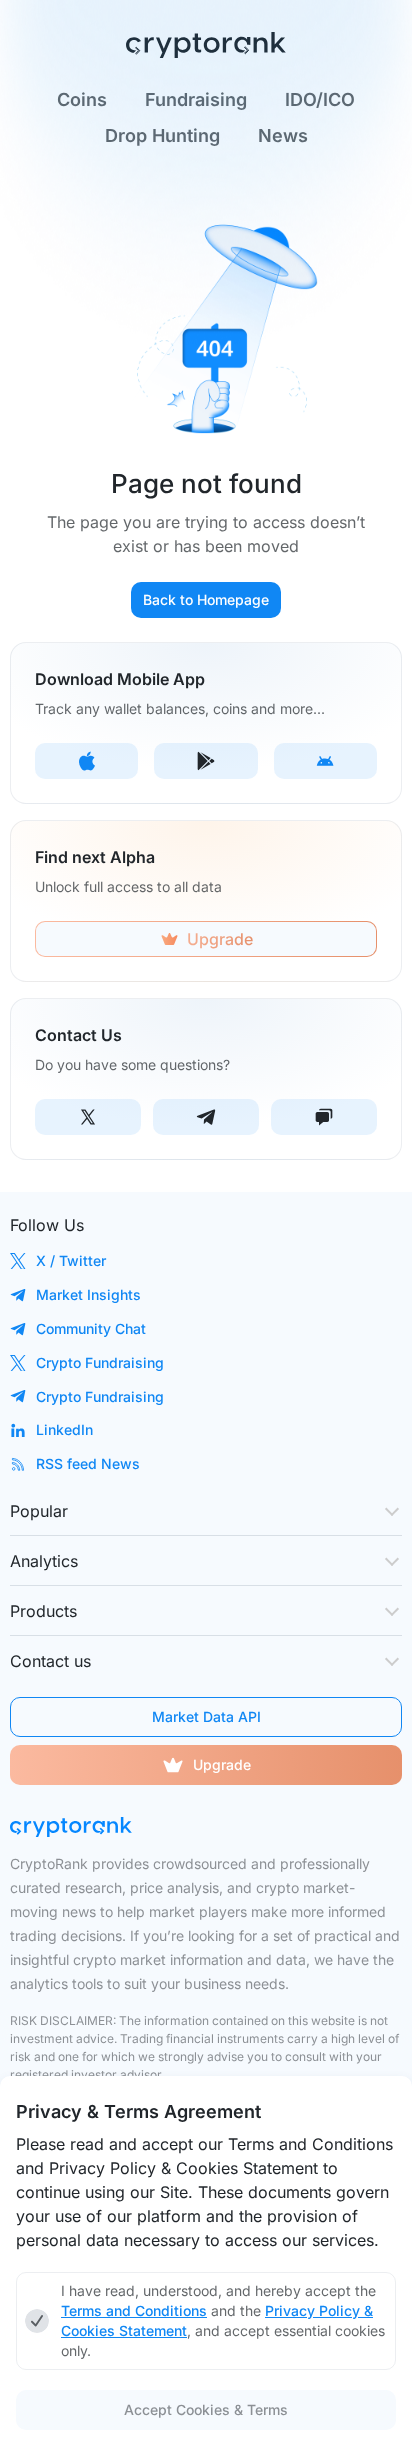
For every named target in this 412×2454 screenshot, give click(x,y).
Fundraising (196, 100)
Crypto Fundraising (100, 1362)
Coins (82, 100)
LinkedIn (64, 1429)
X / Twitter (71, 1260)
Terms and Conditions (134, 2310)
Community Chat (91, 1328)
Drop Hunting (162, 136)
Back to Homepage (206, 599)
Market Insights (88, 1294)
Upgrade (222, 1764)
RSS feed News (88, 1463)
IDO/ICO (320, 100)
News (283, 136)
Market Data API (206, 1716)
